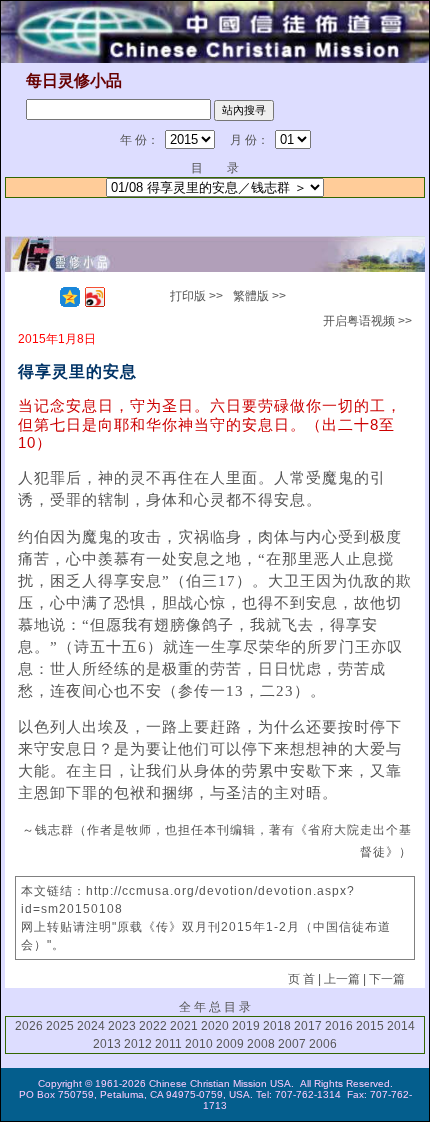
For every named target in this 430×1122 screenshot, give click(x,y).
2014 (401, 1026)
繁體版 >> (259, 296)
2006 (323, 1044)
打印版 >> (196, 296)
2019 (246, 1026)
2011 (168, 1044)
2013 (107, 1044)
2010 (199, 1044)
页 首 (301, 979)
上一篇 (342, 979)
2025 (60, 1026)
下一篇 (387, 979)
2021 (184, 1026)
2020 (215, 1026)
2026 (29, 1026)
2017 (308, 1026)
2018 (277, 1026)
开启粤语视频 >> (367, 321)
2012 (138, 1044)
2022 (153, 1026)
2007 (292, 1044)
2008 (261, 1044)
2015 (370, 1026)
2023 (122, 1026)
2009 (230, 1044)
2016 (339, 1026)
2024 (91, 1026)
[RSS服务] (45, 297)
